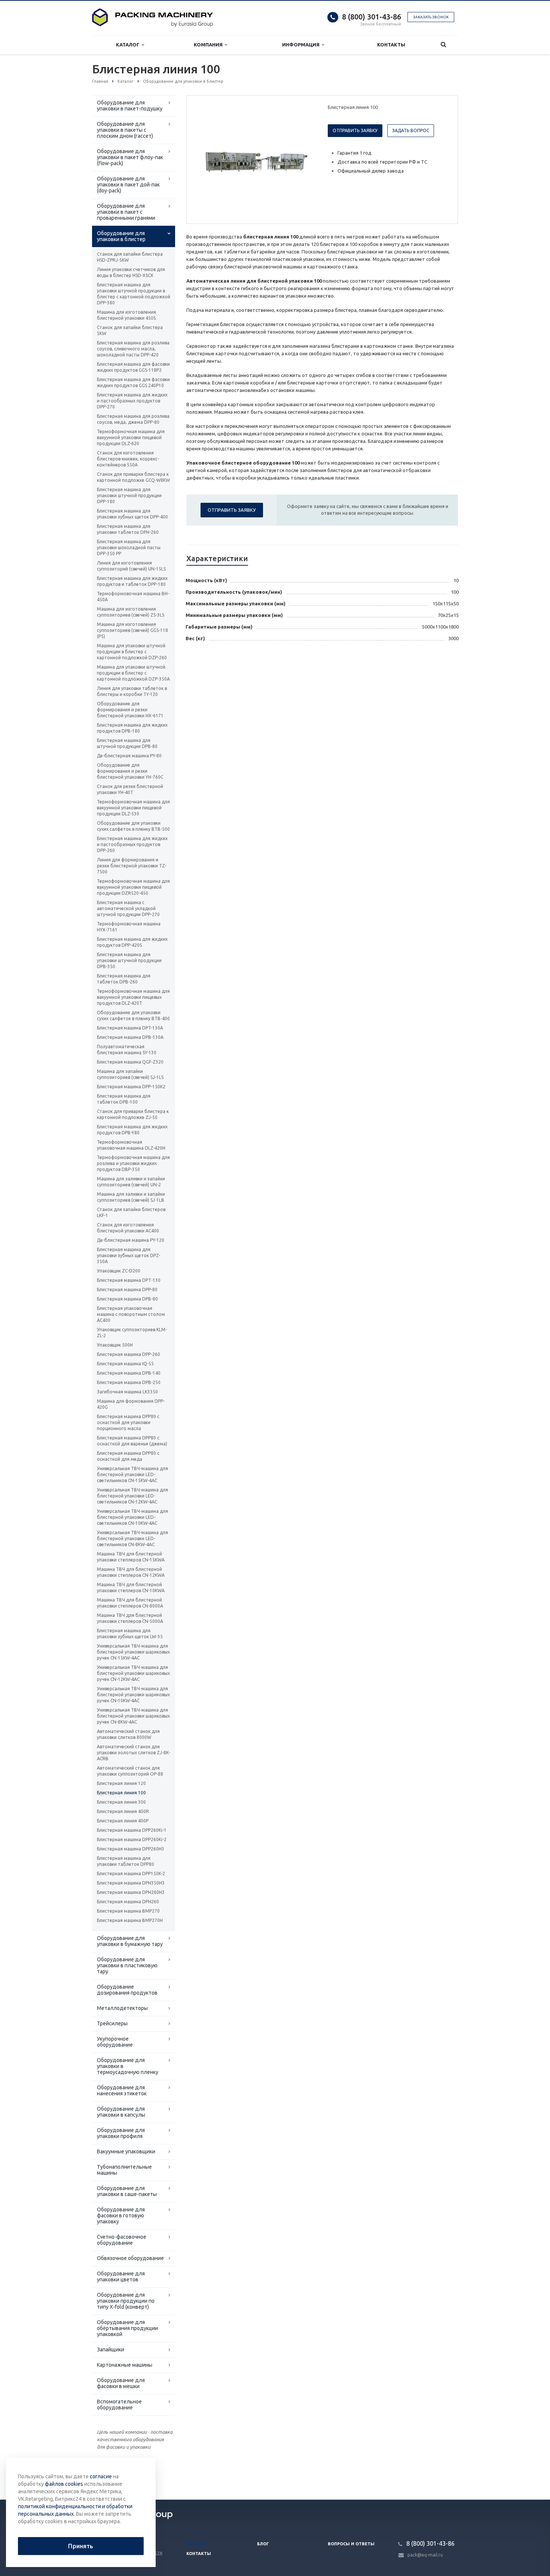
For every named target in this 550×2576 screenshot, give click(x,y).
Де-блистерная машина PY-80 (129, 756)
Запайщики (111, 2350)
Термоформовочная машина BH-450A (133, 597)
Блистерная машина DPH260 (128, 1902)
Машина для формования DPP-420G (131, 1404)
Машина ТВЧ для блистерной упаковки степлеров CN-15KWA (131, 1557)
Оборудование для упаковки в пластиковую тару (127, 1965)
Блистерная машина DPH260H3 (131, 1892)
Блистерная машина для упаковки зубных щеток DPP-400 (132, 514)
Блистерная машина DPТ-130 (129, 1280)
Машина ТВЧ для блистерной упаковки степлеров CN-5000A (130, 1618)
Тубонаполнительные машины (124, 2170)
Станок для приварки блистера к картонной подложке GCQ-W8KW (133, 477)
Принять (81, 2546)
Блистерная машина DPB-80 (127, 1299)
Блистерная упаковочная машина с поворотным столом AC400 (131, 1314)
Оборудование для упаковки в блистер (121, 236)
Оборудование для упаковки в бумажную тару (130, 1941)
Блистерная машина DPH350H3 (131, 1883)
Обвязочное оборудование (130, 2258)
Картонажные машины (125, 2365)
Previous (208, 159)
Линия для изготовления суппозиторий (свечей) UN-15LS (131, 566)
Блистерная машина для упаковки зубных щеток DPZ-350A (129, 1255)
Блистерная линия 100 (121, 1793)
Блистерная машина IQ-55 (125, 1364)
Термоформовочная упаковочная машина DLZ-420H (131, 1145)
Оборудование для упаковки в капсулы (121, 2112)
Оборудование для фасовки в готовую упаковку (121, 2215)
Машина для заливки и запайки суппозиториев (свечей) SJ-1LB (131, 1197)
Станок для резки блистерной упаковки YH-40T (130, 789)
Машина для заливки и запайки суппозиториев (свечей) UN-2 (131, 1182)
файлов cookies (64, 2484)
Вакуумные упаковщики (126, 2151)
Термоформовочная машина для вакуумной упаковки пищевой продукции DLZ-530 (133, 808)
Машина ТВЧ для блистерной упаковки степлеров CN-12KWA (131, 1572)
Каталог (129, 45)
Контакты (391, 45)
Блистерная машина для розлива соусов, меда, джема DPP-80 (133, 419)
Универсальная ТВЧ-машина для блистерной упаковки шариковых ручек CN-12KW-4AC (133, 1673)
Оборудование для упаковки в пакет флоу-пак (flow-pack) (130, 157)
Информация (302, 45)
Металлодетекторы (122, 2008)
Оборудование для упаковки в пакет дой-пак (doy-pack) (128, 185)
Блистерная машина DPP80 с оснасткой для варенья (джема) (132, 1441)
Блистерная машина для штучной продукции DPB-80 (127, 743)
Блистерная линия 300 (121, 1802)
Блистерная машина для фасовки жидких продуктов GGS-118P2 (133, 367)
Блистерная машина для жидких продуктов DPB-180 (132, 728)
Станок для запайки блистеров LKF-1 (131, 1212)
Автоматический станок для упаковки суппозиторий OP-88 (130, 1771)
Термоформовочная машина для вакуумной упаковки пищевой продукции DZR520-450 (133, 887)
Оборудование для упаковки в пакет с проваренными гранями (126, 212)
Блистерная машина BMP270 (128, 1911)
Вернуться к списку (124, 2475)
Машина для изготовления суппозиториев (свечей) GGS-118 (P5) (132, 630)
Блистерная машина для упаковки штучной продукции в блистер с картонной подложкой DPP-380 (134, 294)
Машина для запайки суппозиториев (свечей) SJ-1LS (130, 1074)
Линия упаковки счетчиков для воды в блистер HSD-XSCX (131, 272)
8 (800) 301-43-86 (372, 17)
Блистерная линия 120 (121, 1783)
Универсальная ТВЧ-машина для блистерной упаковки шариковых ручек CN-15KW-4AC (133, 1652)
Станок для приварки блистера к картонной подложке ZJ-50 (133, 1114)
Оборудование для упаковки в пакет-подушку (130, 106)
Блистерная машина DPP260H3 (131, 1849)
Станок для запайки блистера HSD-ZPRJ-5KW (130, 257)
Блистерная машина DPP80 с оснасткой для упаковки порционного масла (128, 1422)
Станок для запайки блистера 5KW (130, 330)
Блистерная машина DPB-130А (130, 1037)
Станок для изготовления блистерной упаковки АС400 (128, 1228)
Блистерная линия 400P (123, 1821)
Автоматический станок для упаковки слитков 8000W (128, 1734)
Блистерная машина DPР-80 (127, 1289)
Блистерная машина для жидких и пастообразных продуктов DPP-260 (132, 844)
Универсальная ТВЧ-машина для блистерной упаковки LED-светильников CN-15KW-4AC (132, 1474)
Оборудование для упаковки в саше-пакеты (127, 2191)
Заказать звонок (431, 17)
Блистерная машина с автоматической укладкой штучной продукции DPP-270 (128, 908)
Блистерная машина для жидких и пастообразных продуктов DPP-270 (132, 401)
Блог (263, 2544)
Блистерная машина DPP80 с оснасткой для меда (128, 1456)
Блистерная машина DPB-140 (129, 1373)
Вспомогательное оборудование (119, 2405)
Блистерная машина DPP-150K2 (131, 1087)
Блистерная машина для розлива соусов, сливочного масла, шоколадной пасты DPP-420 (133, 349)
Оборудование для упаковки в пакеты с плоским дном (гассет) (125, 130)
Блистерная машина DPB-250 (129, 1382)
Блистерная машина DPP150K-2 (131, 1874)
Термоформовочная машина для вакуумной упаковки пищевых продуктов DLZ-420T (133, 997)
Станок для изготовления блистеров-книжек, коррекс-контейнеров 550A (128, 459)
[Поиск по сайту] (443, 45)
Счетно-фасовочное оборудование (122, 2240)
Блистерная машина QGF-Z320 (130, 1062)
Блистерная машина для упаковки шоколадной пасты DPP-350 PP (129, 548)
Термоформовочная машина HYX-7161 (129, 927)
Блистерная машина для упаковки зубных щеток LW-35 (130, 1634)
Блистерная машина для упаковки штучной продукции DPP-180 (129, 495)
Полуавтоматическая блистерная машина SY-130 (127, 1050)
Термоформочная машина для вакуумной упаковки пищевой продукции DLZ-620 (131, 437)
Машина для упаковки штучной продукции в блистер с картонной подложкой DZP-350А (133, 673)
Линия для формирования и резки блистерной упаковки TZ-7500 (132, 866)
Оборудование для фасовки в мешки (121, 2383)
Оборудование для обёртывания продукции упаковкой (127, 2328)
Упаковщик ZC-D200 (119, 1271)
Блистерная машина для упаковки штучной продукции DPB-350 (129, 960)
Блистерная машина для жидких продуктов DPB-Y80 (132, 1130)
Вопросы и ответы (351, 2544)
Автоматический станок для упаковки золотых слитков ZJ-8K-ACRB (133, 1753)
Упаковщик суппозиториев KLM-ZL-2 (132, 1333)
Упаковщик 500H (115, 1345)
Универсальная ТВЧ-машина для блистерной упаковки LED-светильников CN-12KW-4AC (132, 1496)
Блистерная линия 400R (123, 1811)
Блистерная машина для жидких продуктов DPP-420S (132, 942)
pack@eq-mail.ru (425, 2555)
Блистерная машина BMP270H (130, 1920)
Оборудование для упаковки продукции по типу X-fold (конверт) (126, 2301)
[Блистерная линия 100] (256, 160)
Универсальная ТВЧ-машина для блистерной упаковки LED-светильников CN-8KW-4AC (132, 1538)
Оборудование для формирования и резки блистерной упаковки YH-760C (130, 771)
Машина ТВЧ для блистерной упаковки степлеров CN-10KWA (131, 1587)
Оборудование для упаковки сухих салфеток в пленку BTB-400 (133, 1015)
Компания (209, 45)
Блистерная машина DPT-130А (130, 1028)
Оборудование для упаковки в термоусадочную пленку (128, 2066)
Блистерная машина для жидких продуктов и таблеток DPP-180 (132, 581)
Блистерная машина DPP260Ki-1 (132, 1830)
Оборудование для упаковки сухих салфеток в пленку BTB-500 (133, 826)
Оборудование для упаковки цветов (121, 2277)
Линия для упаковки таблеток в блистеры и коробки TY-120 (132, 691)
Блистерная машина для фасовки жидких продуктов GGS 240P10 (133, 382)
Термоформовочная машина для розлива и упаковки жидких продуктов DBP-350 (133, 1163)
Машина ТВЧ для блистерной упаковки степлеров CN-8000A (130, 1603)
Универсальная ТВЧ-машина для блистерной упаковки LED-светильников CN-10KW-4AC (132, 1517)
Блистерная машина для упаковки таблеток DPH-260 (128, 529)
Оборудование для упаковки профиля (121, 2133)
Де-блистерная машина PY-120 (131, 1240)
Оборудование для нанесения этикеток (122, 2090)
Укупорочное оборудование (115, 2042)
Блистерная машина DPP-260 (129, 1354)
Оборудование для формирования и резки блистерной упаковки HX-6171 (130, 710)
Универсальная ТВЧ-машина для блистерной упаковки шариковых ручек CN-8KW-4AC (133, 1716)
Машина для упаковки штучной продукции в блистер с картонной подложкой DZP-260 (132, 652)
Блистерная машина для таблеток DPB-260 (124, 979)
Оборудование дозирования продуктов (127, 1990)
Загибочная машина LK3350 (127, 1392)
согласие (101, 2476)
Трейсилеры (112, 2023)
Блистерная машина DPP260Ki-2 (132, 1839)
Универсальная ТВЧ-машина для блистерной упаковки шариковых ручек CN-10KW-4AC (133, 1695)
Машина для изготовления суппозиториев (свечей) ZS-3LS (131, 612)
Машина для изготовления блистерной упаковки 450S (126, 315)
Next (303, 159)
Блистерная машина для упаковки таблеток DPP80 (126, 1861)
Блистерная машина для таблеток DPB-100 (124, 1099)
